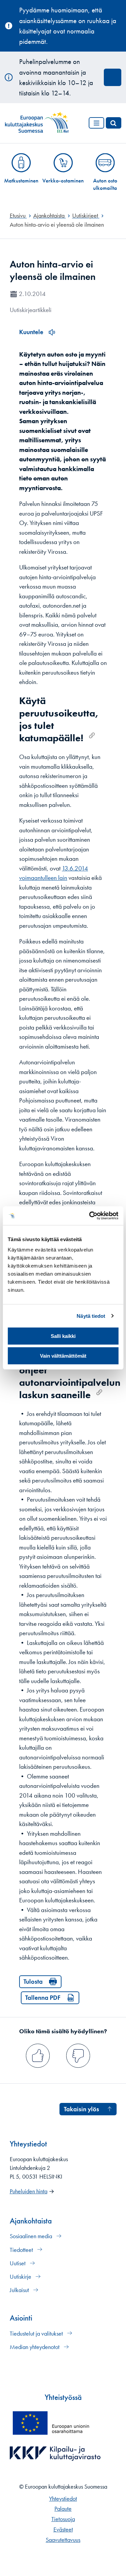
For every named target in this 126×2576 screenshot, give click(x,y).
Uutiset (18, 2263)
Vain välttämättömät (63, 1356)
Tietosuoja (63, 2519)
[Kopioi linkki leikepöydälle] (92, 735)
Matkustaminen (21, 180)
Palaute (63, 2509)
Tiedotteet (22, 2250)
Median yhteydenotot (35, 2347)
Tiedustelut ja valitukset (37, 2334)
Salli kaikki (63, 1336)
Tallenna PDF (43, 1998)
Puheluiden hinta (29, 2191)
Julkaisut (20, 2290)
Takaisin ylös (81, 2109)
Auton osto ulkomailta (105, 184)
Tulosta (33, 1982)
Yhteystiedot (63, 2499)
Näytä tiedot (91, 1316)
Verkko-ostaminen (63, 180)
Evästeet (63, 2529)
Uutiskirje (21, 2277)
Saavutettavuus (63, 2540)
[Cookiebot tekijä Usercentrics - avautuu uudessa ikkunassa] (90, 1216)
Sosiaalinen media (32, 2236)
